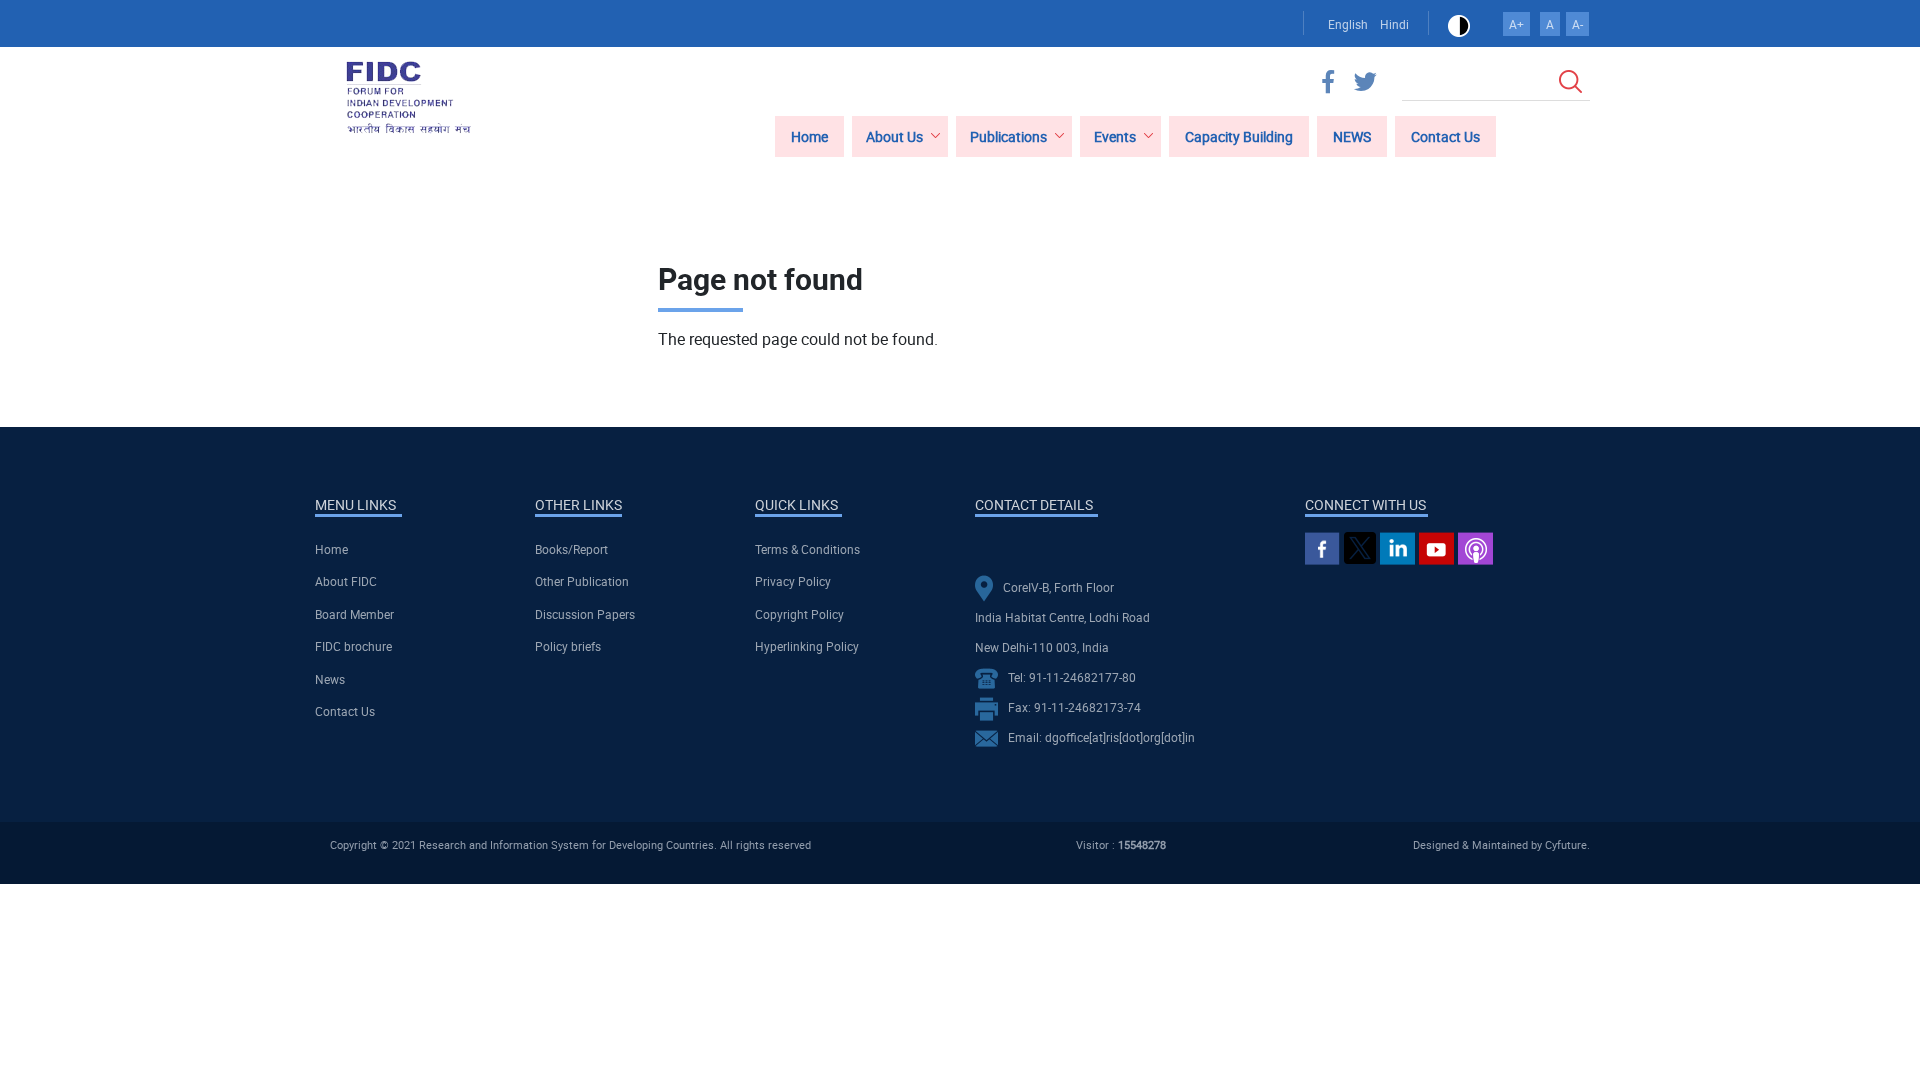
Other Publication (582, 581)
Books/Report (571, 549)
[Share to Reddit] (1520, 219)
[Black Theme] (1459, 24)
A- (1577, 24)
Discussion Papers (585, 614)
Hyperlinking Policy (807, 646)
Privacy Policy (793, 581)
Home (331, 549)
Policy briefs (568, 646)
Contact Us (345, 711)
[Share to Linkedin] (1492, 219)
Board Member (354, 614)
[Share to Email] (1548, 219)
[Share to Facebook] (1464, 219)
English (1348, 24)
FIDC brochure (353, 646)
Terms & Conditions (807, 549)
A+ (1516, 24)
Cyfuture (1566, 844)
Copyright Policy (799, 614)
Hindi (1394, 24)
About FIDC (346, 581)
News (330, 679)
